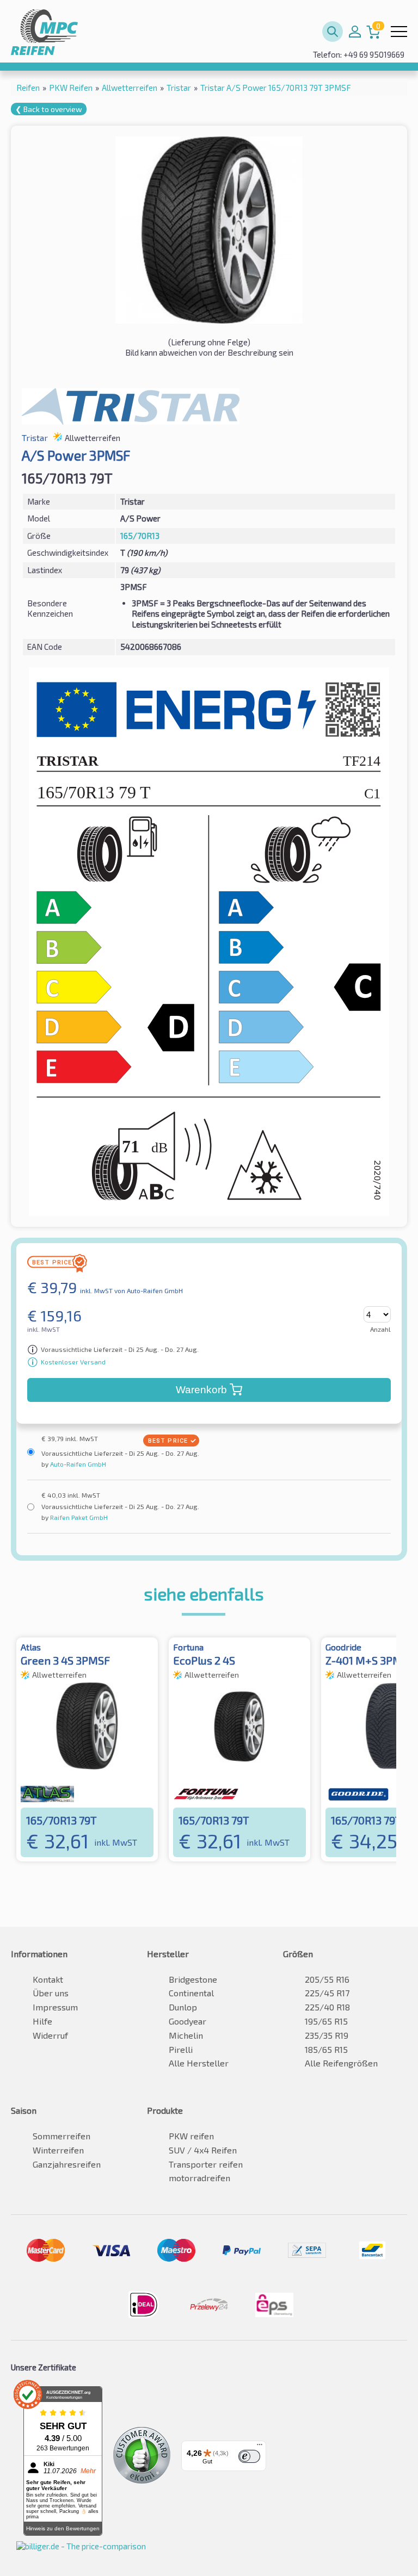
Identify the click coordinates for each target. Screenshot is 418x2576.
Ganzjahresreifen (67, 2164)
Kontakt (48, 1979)
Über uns (51, 1993)
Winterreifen (58, 2150)
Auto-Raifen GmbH (77, 1464)
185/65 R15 (326, 2049)
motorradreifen (199, 2178)
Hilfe (42, 2021)
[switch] (249, 2456)
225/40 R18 (327, 2007)
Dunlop (183, 2007)
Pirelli (181, 2049)
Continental (191, 1993)
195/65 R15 (326, 2021)
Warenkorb (201, 1390)
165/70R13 (140, 536)
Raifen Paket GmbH (78, 1517)
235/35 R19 (327, 2035)
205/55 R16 (327, 1979)
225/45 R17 (327, 1993)
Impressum (55, 2007)
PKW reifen (191, 2136)
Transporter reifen (206, 2164)
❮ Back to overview (49, 109)
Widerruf (50, 2035)
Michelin (186, 2035)
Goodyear (188, 2021)
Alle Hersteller (199, 2063)
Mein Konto (355, 32)
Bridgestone (193, 1979)
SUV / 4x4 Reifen (203, 2150)
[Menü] (260, 2447)
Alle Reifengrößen (341, 2063)
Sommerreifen (62, 2136)
